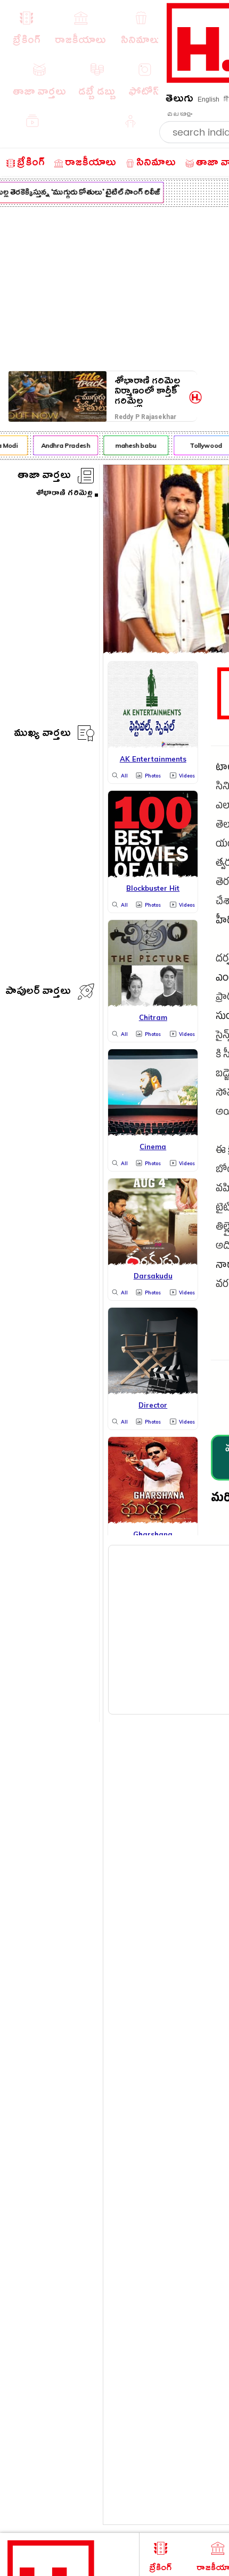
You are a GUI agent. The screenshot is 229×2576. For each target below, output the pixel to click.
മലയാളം (179, 114)
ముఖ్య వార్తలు (42, 735)
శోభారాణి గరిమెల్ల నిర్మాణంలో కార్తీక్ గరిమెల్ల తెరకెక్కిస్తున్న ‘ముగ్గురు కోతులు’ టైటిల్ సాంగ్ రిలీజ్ (148, 391)
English (208, 99)
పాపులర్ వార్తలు (38, 993)
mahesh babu (133, 445)
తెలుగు (179, 100)
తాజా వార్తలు (44, 477)
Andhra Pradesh (62, 445)
